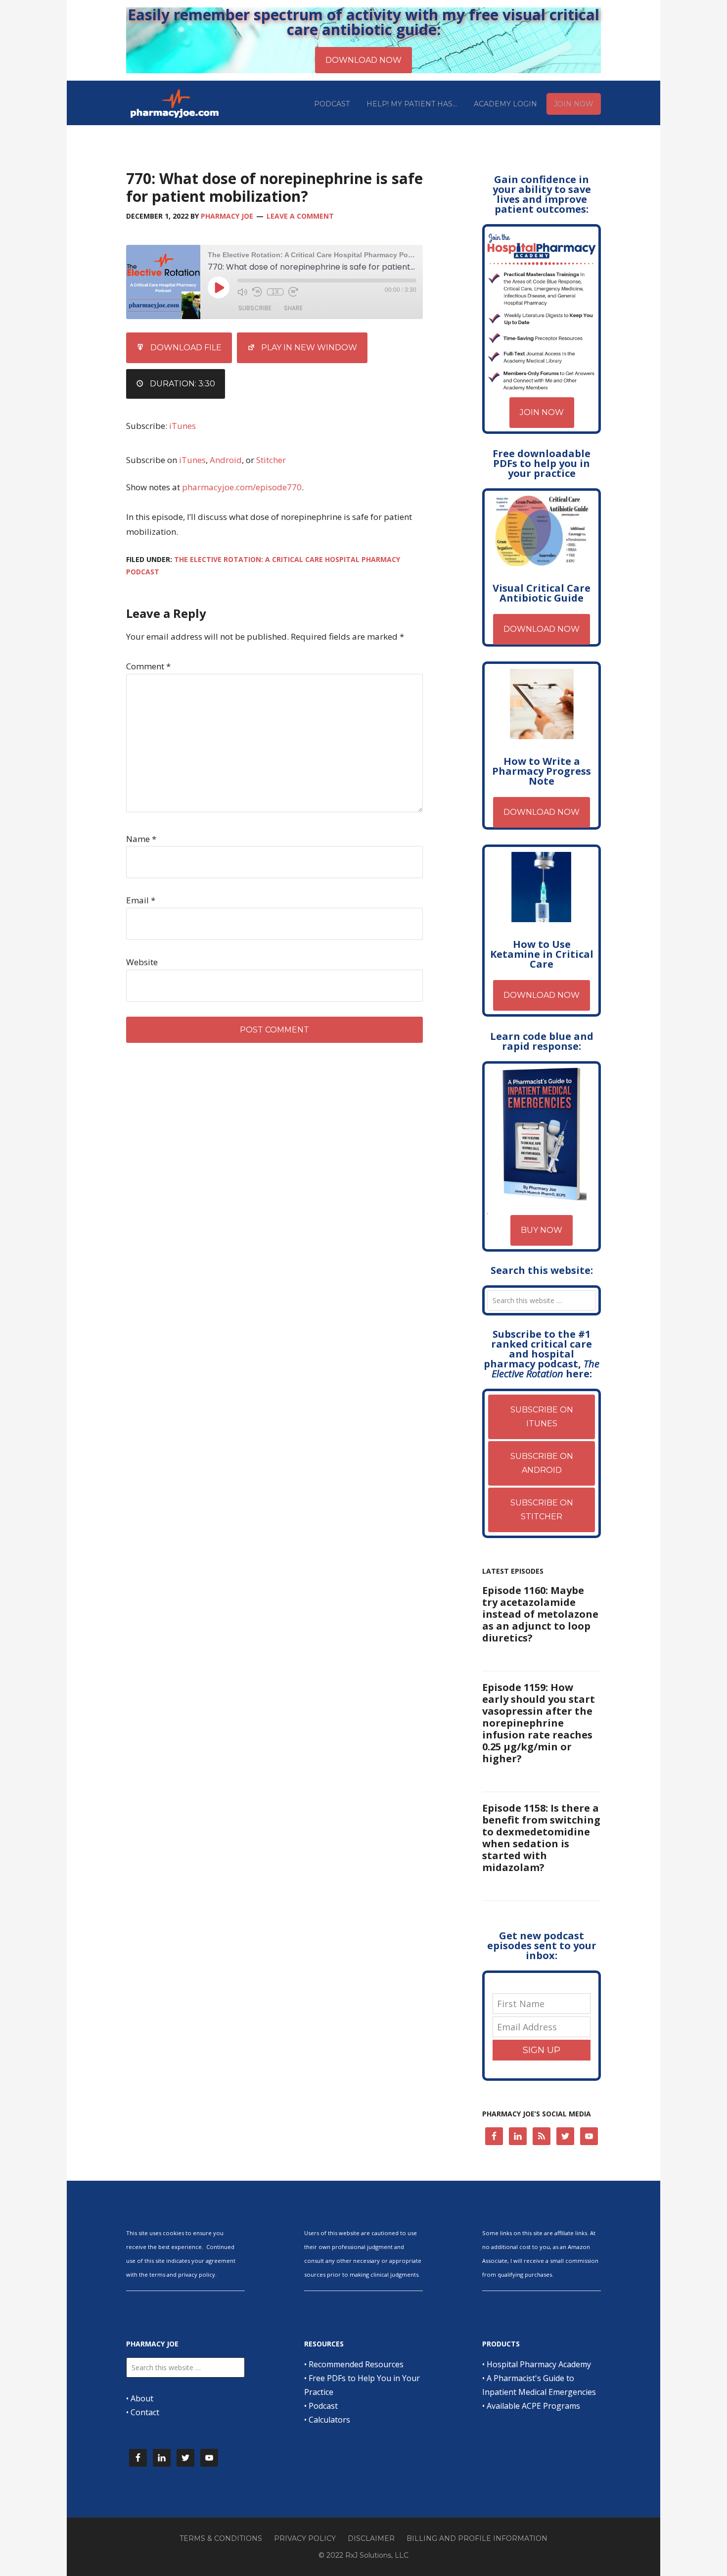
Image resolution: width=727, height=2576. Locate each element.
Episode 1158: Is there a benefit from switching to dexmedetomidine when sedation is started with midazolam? (541, 1838)
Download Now (542, 629)
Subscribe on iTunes (542, 1417)
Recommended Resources (356, 2364)
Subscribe (255, 308)
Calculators (329, 2420)
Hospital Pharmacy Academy (539, 2364)
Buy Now (542, 1230)
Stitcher (271, 460)
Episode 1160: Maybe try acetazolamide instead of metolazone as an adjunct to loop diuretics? (540, 1614)
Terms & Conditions (221, 2538)
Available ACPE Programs (533, 2406)
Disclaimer (371, 2538)
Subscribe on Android (542, 1463)
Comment (148, 666)
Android (226, 460)
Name (141, 839)
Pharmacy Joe (176, 103)
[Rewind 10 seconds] (257, 292)
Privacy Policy (305, 2538)
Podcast (323, 2406)
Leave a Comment (300, 216)
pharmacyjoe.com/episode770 (242, 487)
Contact (145, 2412)
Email (141, 900)
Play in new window (309, 348)
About (142, 2398)
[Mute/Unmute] (242, 292)
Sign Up (542, 2050)
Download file (186, 348)
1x (275, 292)
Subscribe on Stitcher (542, 1510)
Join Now (542, 412)
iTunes (182, 426)
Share (293, 308)
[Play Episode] (219, 287)
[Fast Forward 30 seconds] (293, 292)
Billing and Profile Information (477, 2538)
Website (142, 962)
